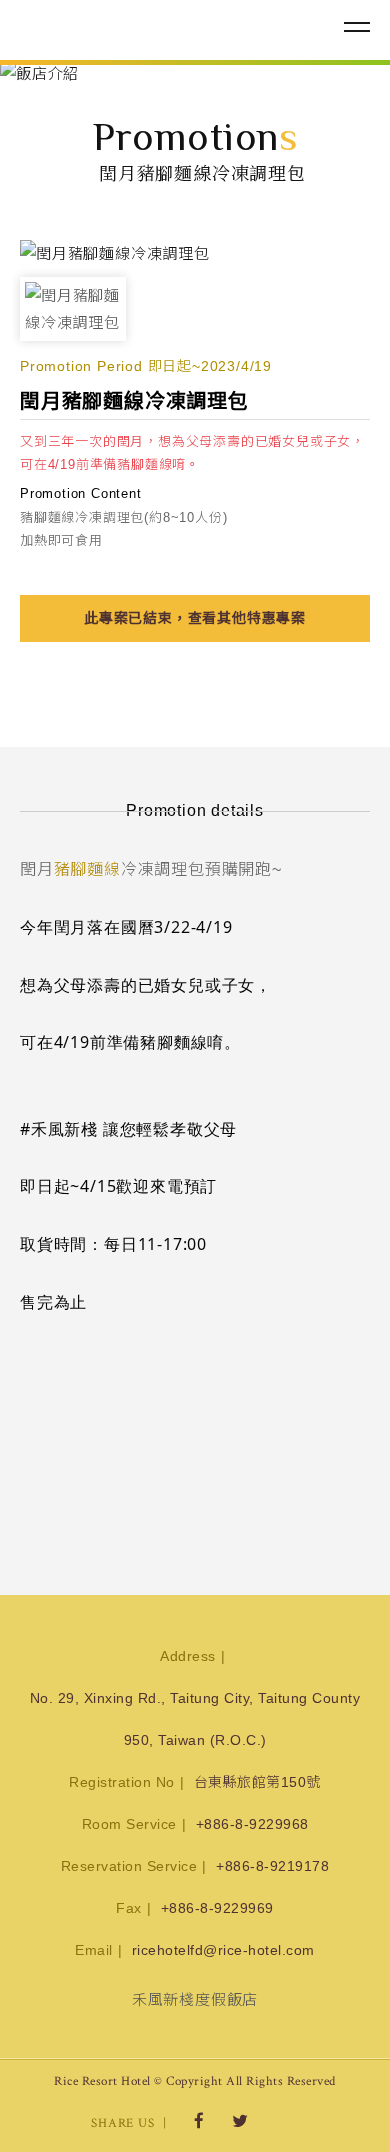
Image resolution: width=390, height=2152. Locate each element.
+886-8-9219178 (272, 1866)
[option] (195, 73)
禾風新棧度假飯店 (195, 1999)
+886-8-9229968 (252, 1824)
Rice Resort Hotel (125, 28)
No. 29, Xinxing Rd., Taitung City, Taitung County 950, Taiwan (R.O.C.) (195, 1719)
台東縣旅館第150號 (257, 1782)
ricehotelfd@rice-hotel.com (223, 1950)
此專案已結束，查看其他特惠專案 (195, 618)
